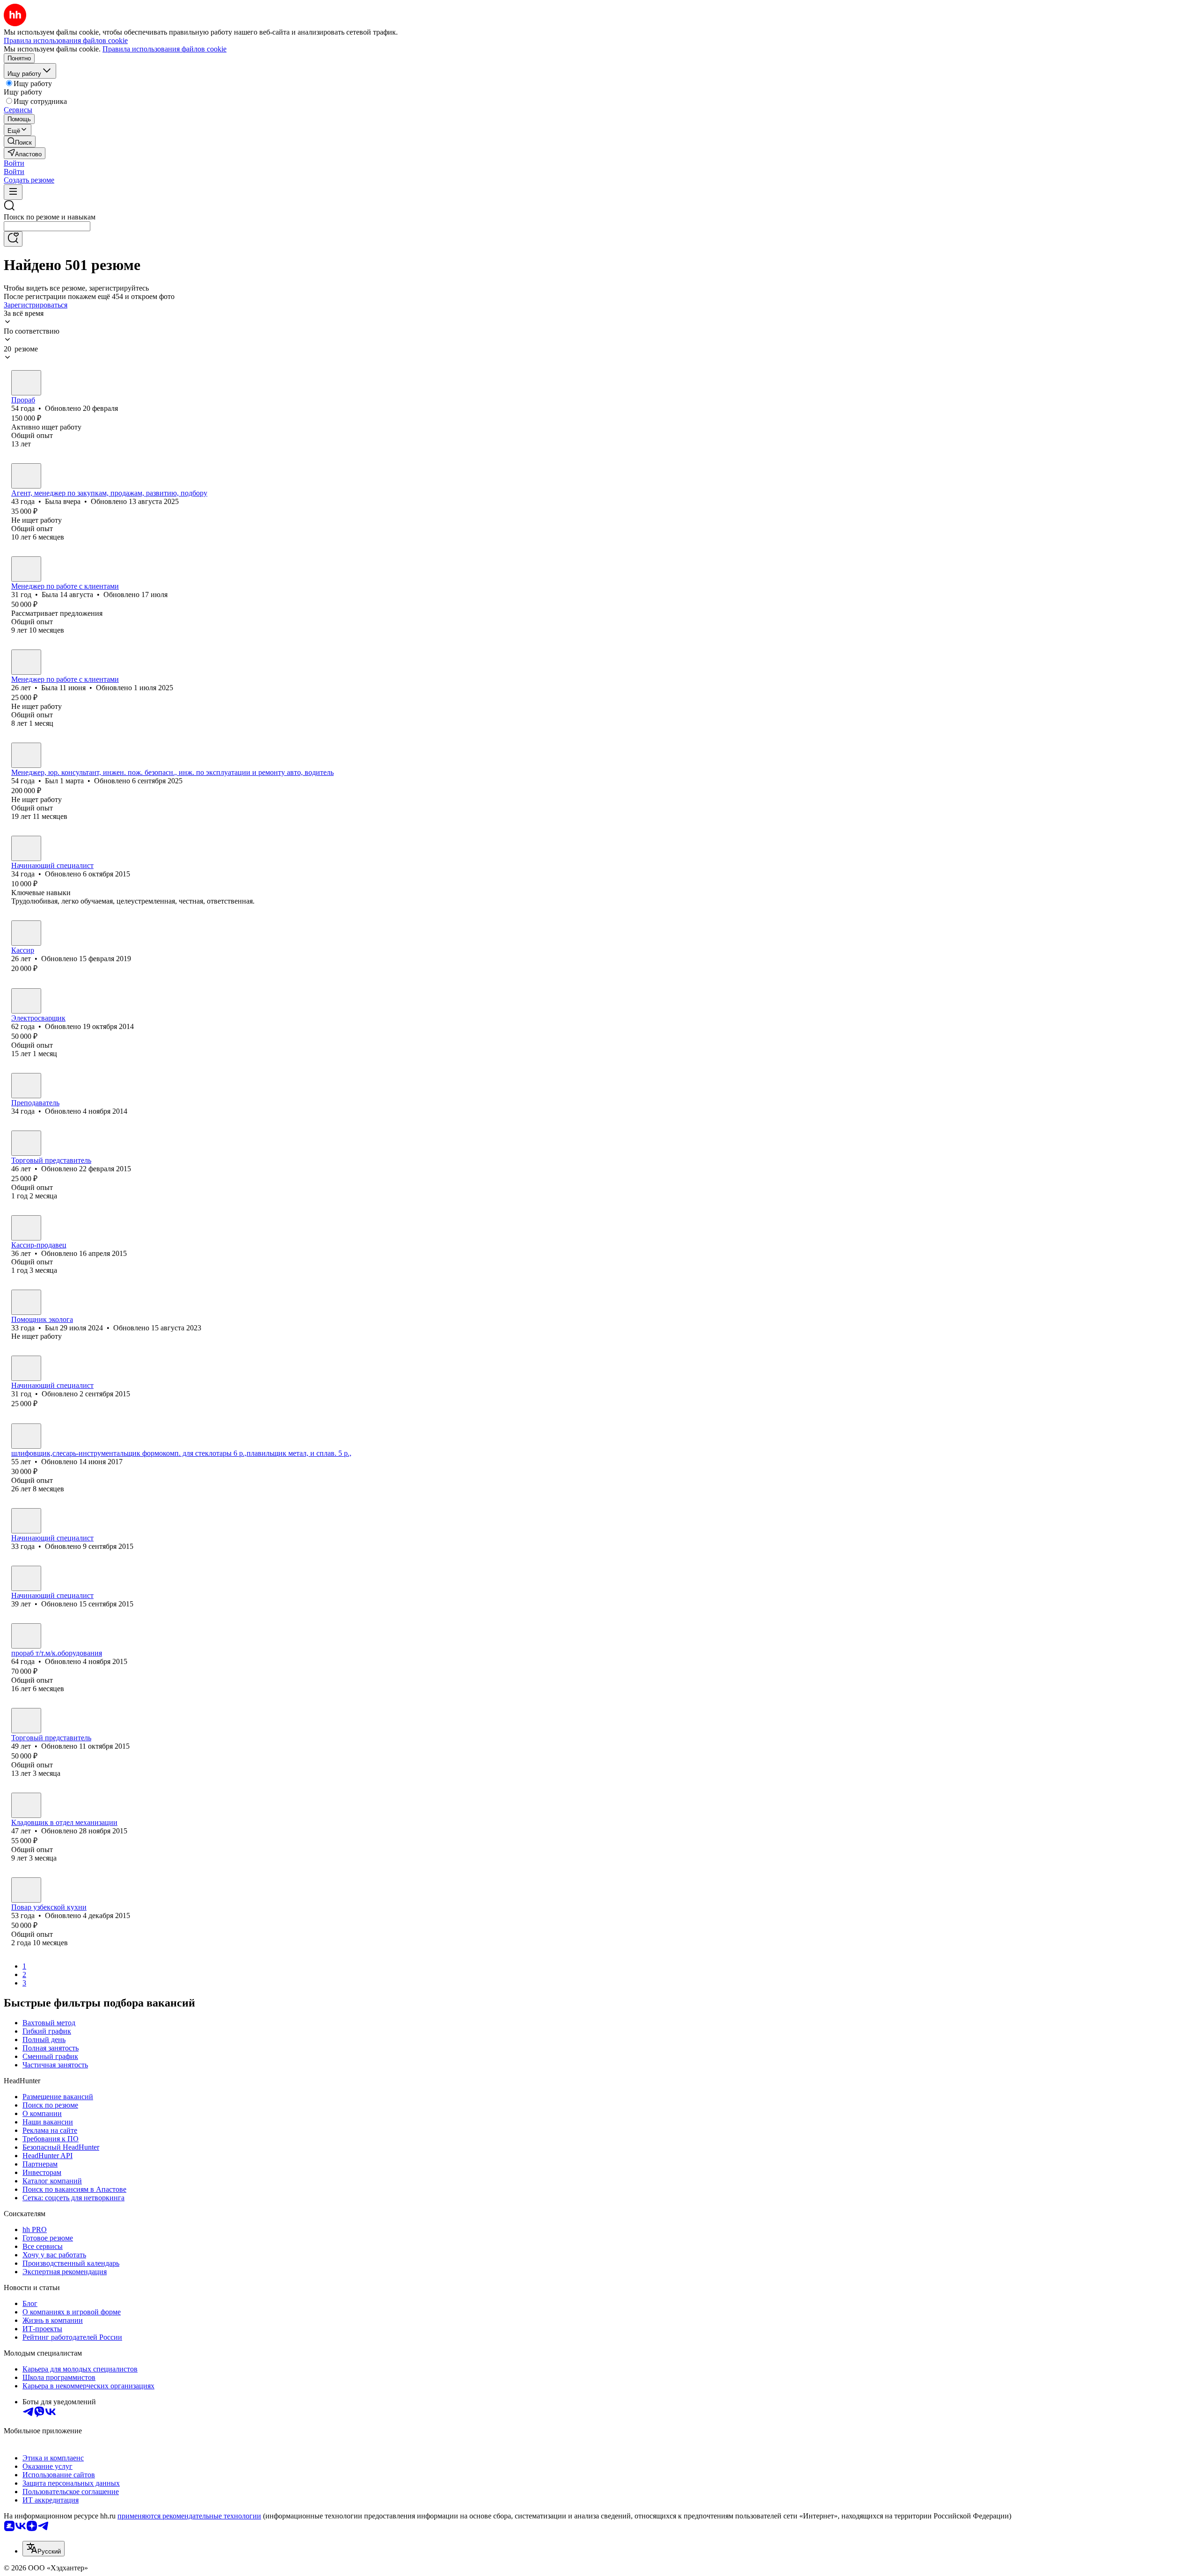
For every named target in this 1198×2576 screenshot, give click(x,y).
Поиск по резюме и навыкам (50, 217)
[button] (14, 163)
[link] (20, 142)
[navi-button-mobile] (13, 192)
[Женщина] (26, 476)
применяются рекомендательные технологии (189, 2516)
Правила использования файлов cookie (164, 49)
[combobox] (47, 226)
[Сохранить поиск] (13, 239)
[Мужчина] (26, 383)
